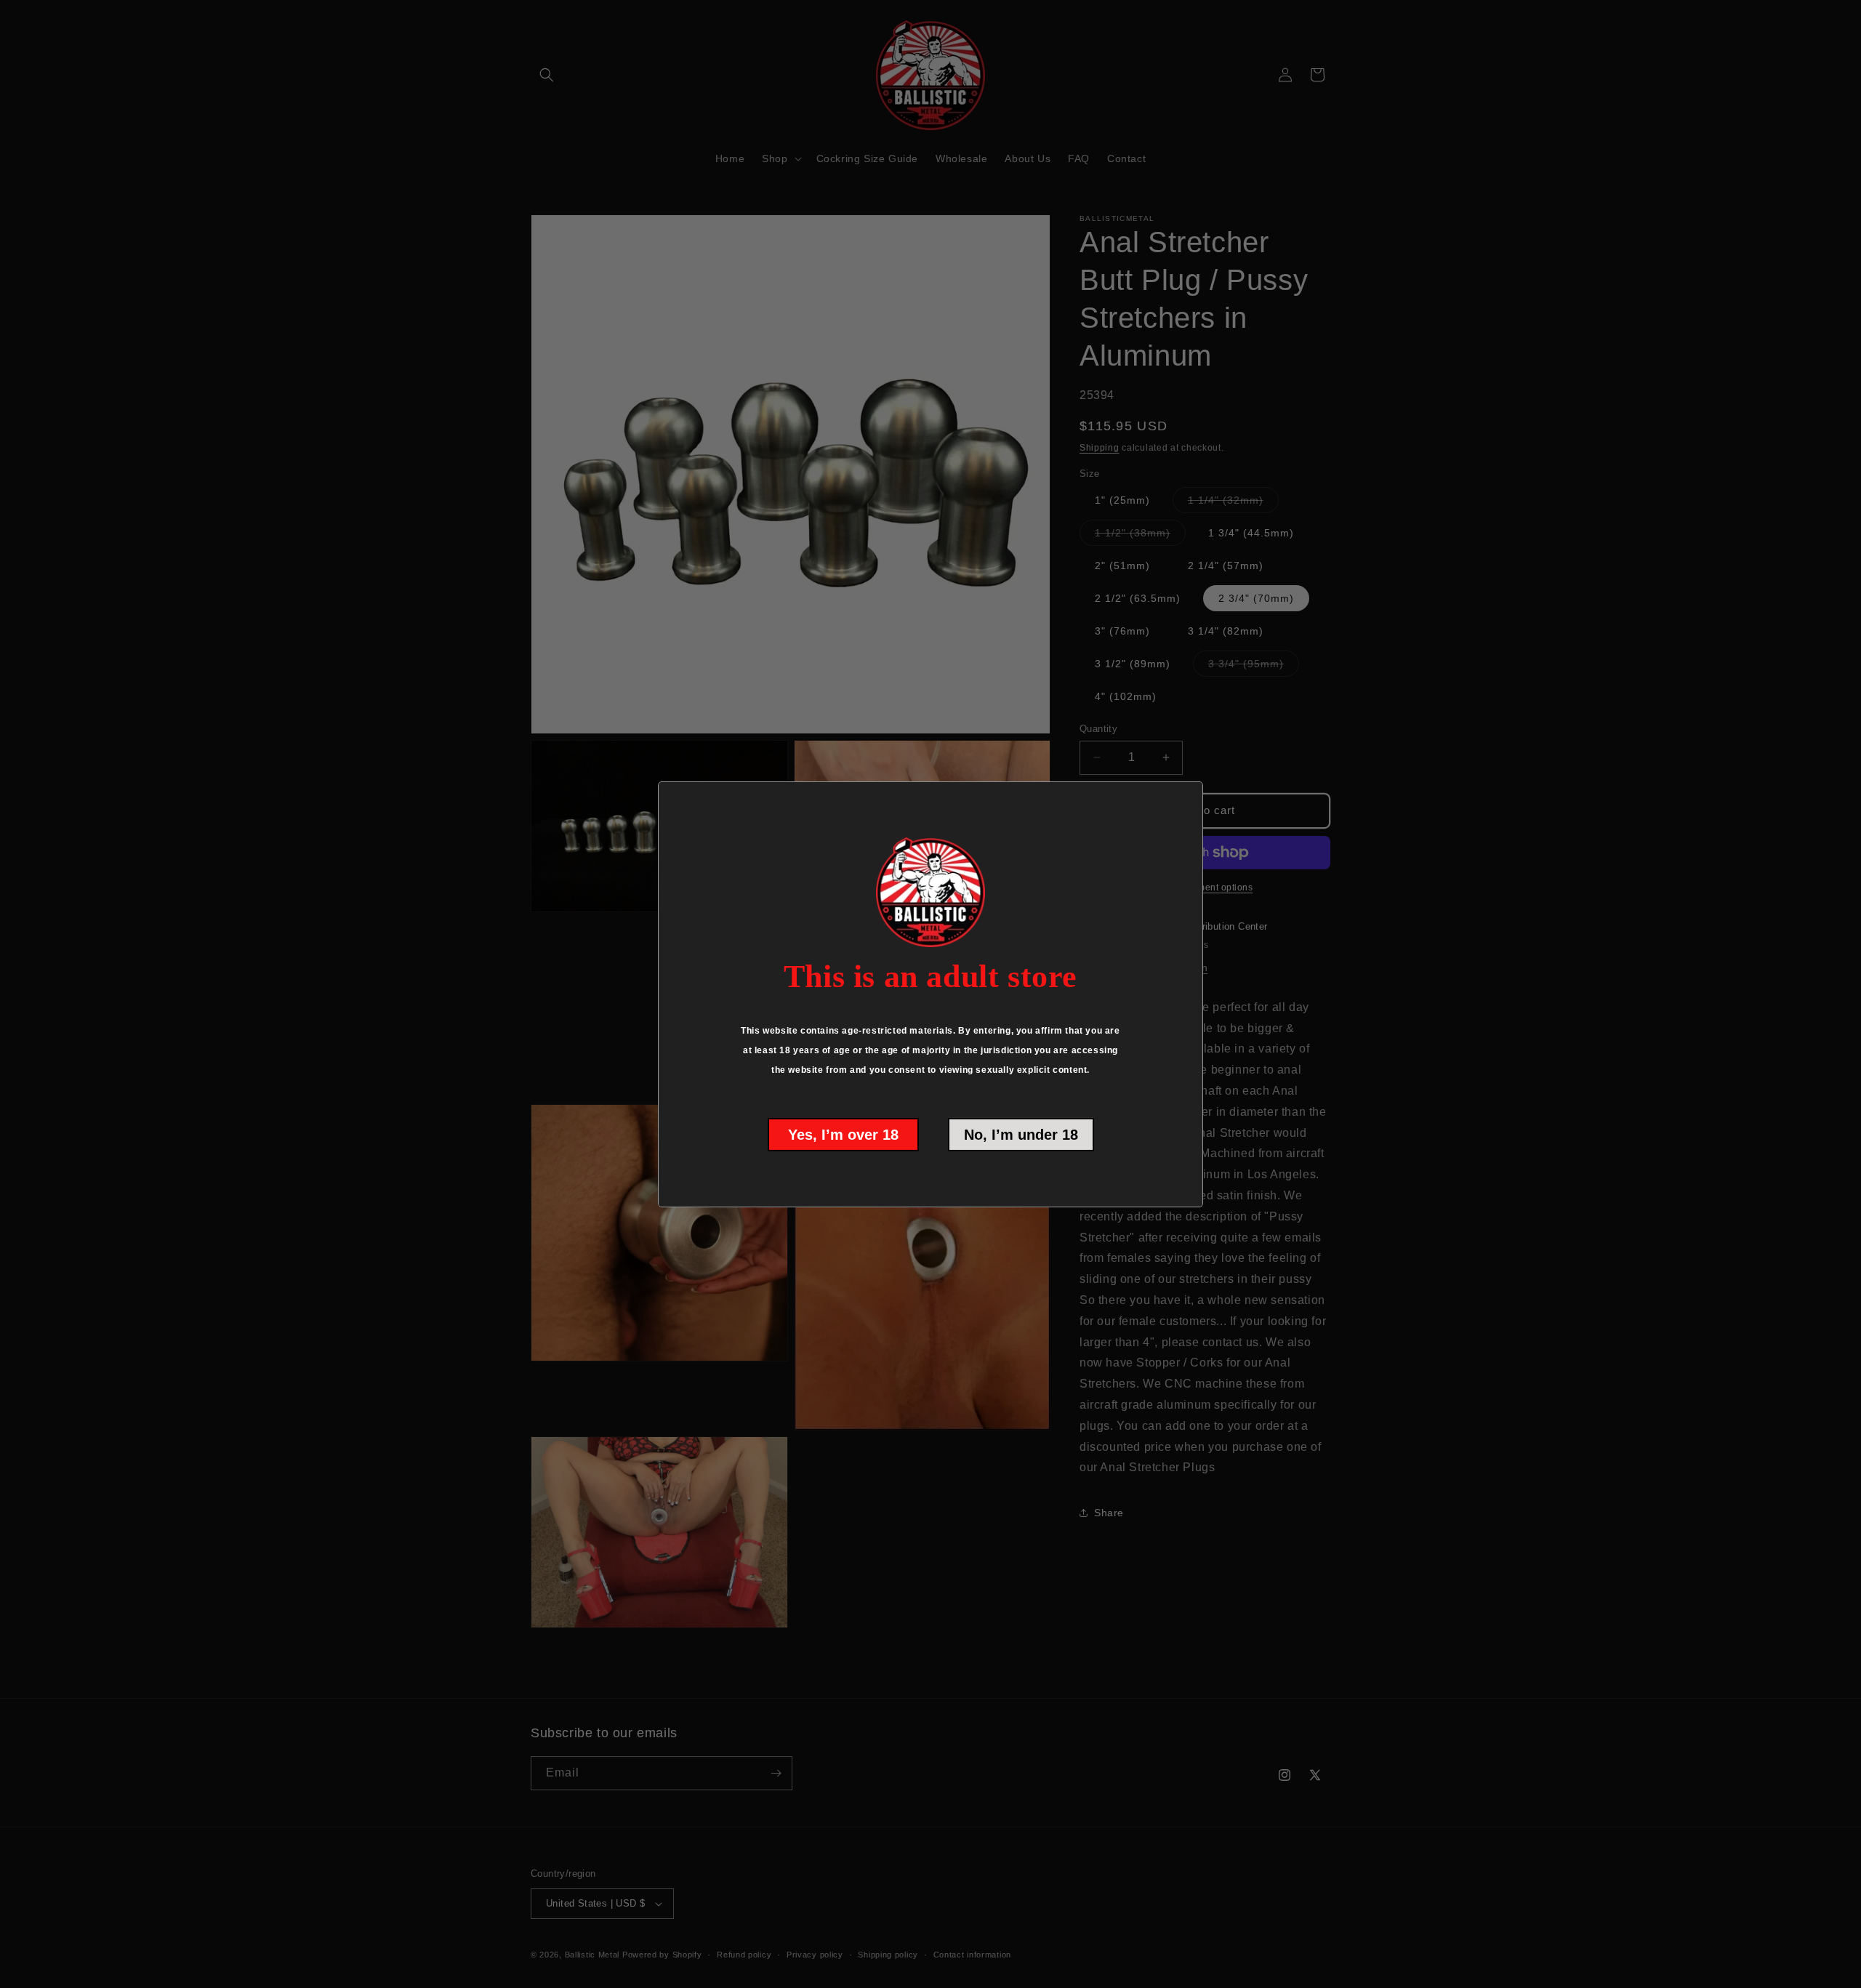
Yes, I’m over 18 (843, 1135)
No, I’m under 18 (1021, 1135)
